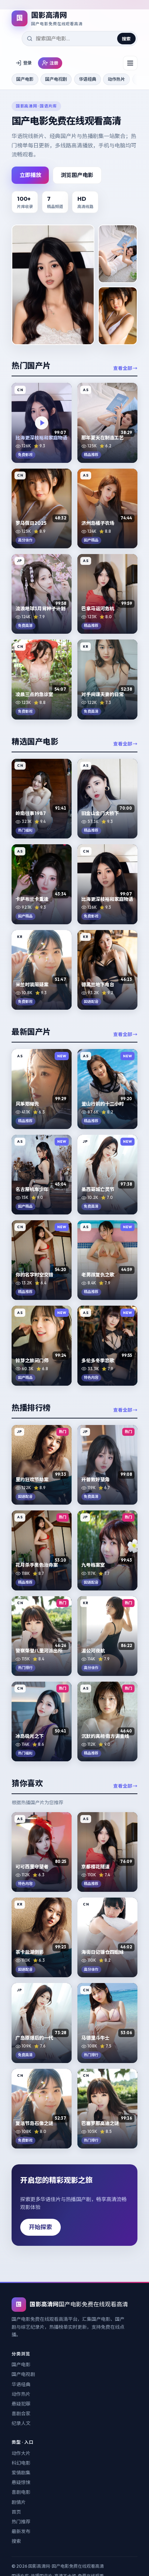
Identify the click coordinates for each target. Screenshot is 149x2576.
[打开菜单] (130, 63)
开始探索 (41, 2227)
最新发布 (21, 2531)
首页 (16, 2512)
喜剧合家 (21, 2413)
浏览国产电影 (77, 175)
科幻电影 (21, 2463)
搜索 (126, 39)
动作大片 (21, 2453)
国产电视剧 (56, 79)
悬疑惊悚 (21, 2482)
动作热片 (116, 79)
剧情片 (19, 2502)
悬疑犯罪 (21, 2404)
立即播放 (30, 175)
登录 (27, 63)
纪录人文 (21, 2423)
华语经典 (88, 79)
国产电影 (25, 79)
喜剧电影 (21, 2492)
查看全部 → (125, 368)
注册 (54, 63)
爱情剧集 (21, 2473)
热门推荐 (21, 2522)
